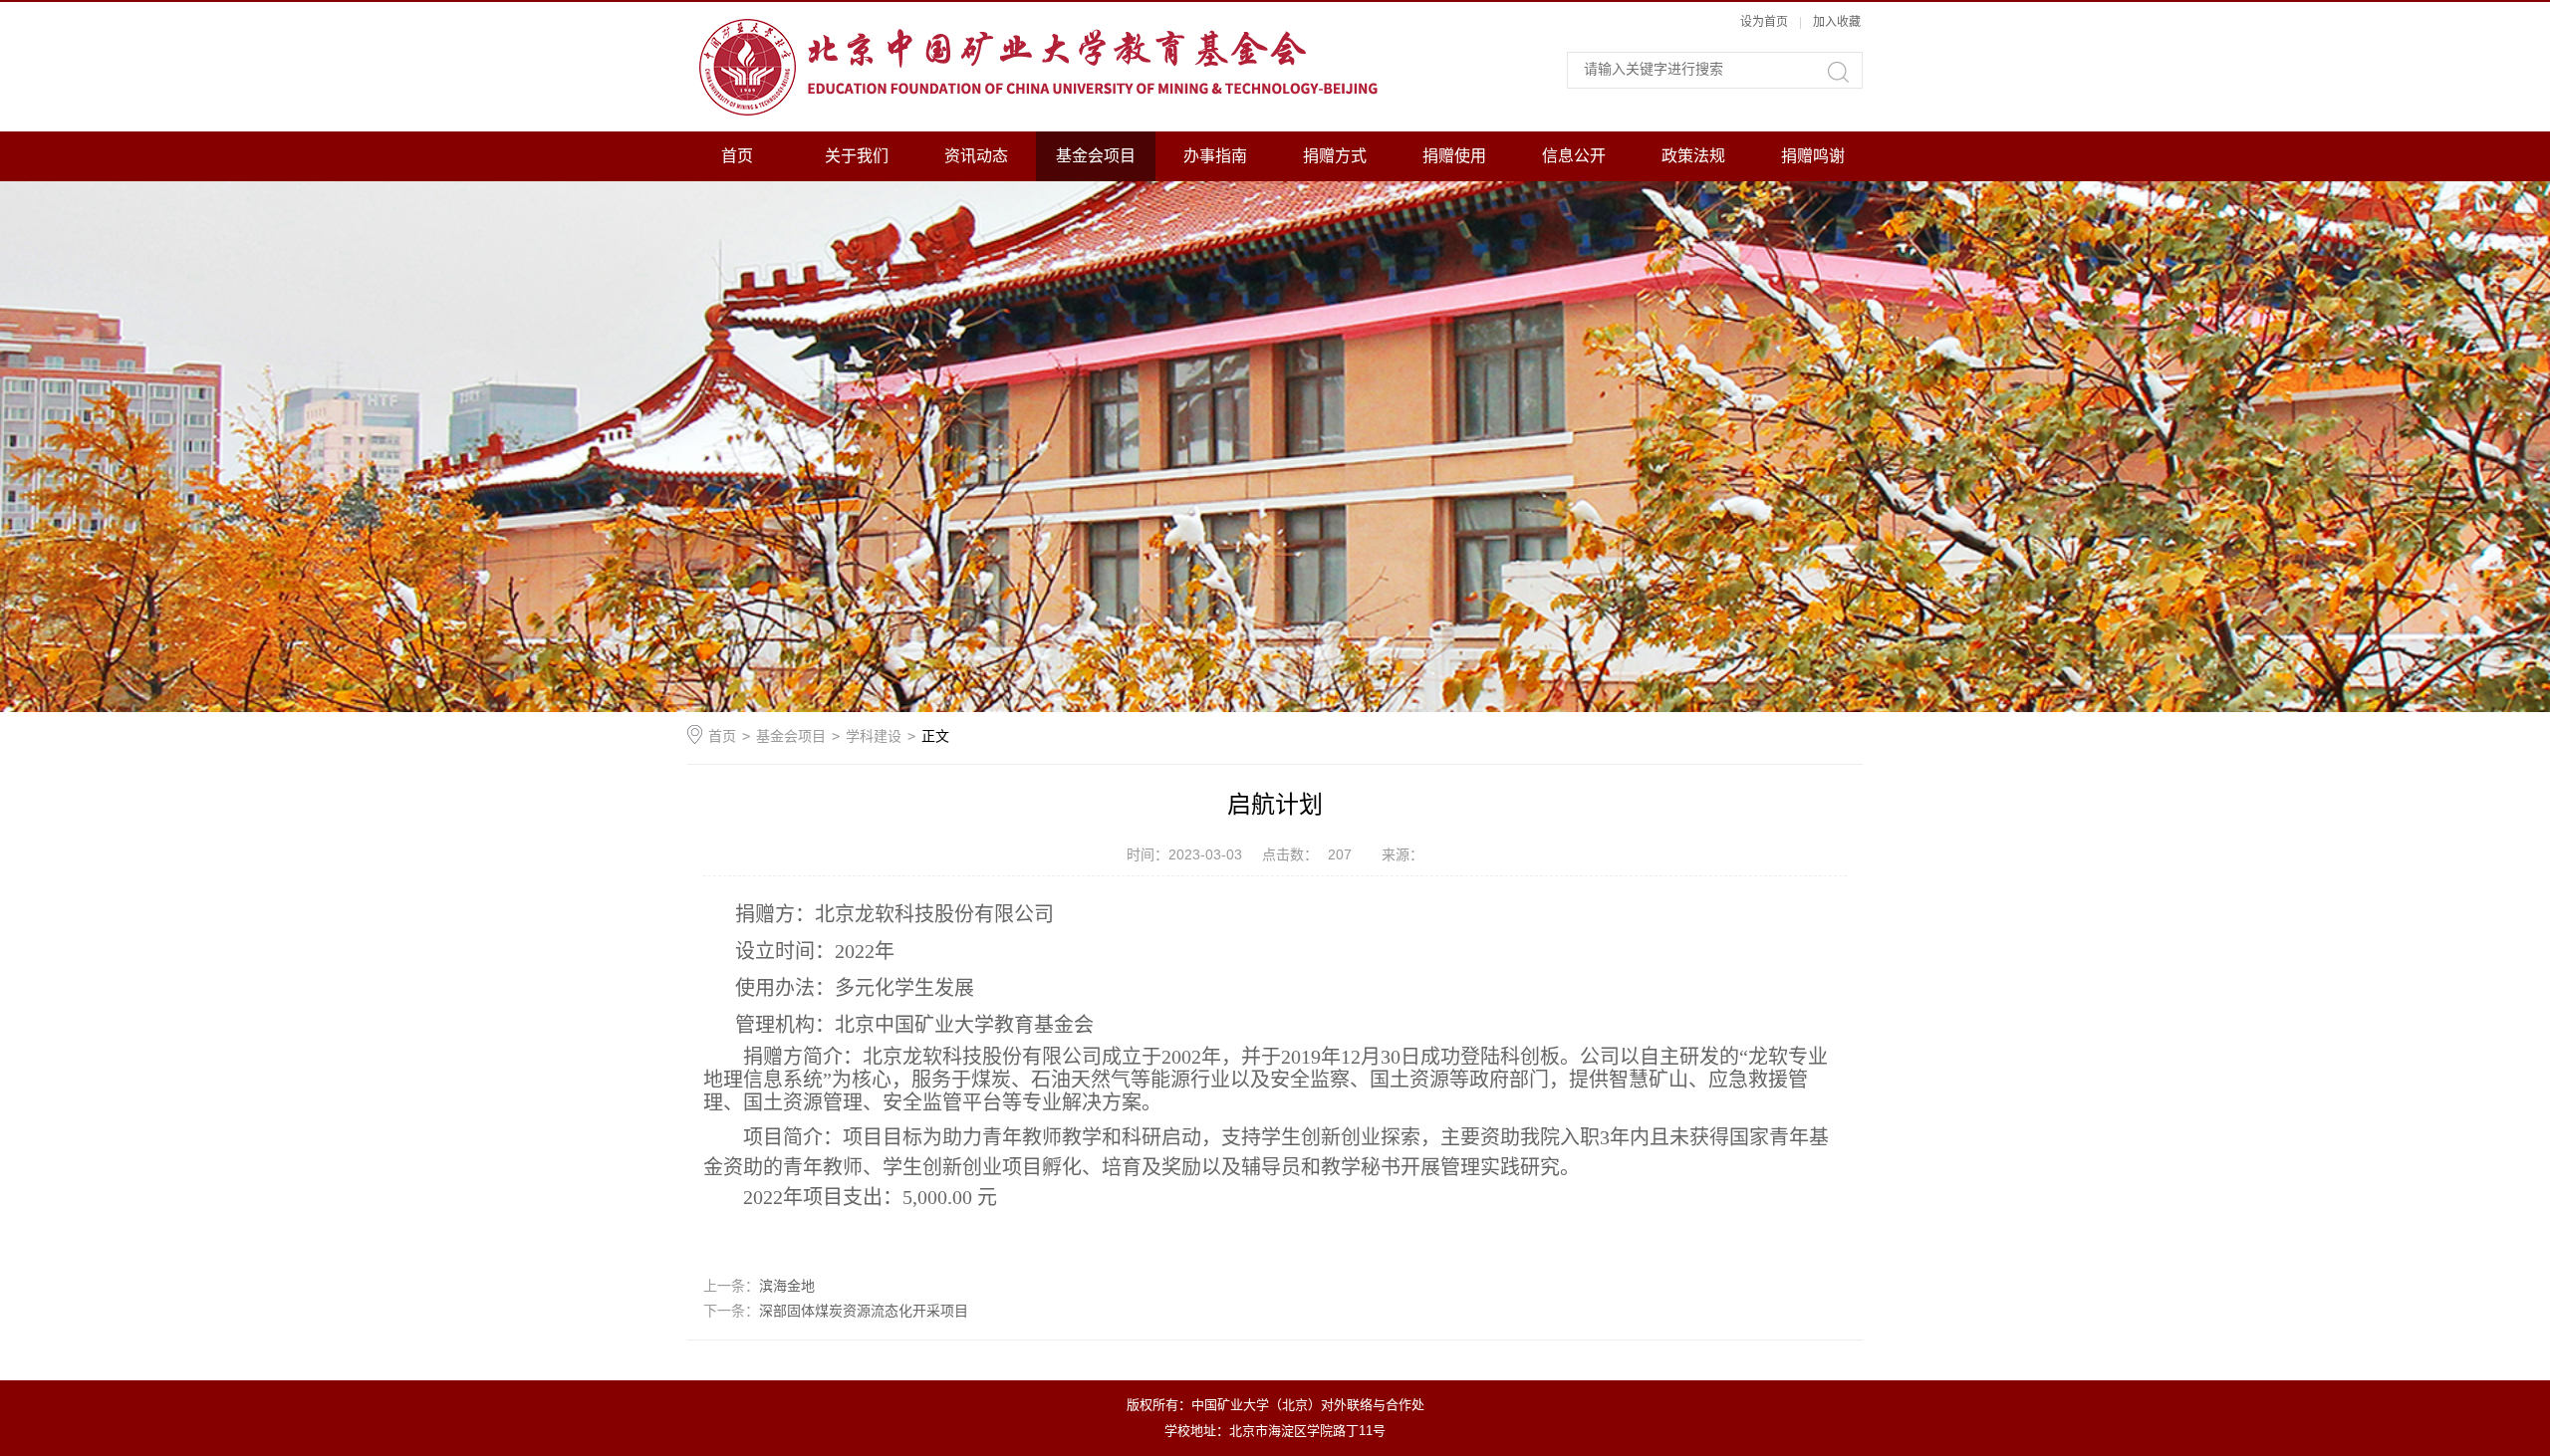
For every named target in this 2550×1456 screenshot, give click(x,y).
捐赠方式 (1335, 156)
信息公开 (1574, 156)
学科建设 (874, 736)
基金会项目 (1096, 156)
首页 (737, 156)
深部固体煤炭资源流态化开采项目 (864, 1311)
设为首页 (1764, 22)
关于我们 (857, 156)
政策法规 (1693, 156)
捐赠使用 (1454, 156)
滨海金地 (787, 1286)
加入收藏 (1837, 22)
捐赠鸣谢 (1813, 156)
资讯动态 (976, 156)
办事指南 (1215, 156)
